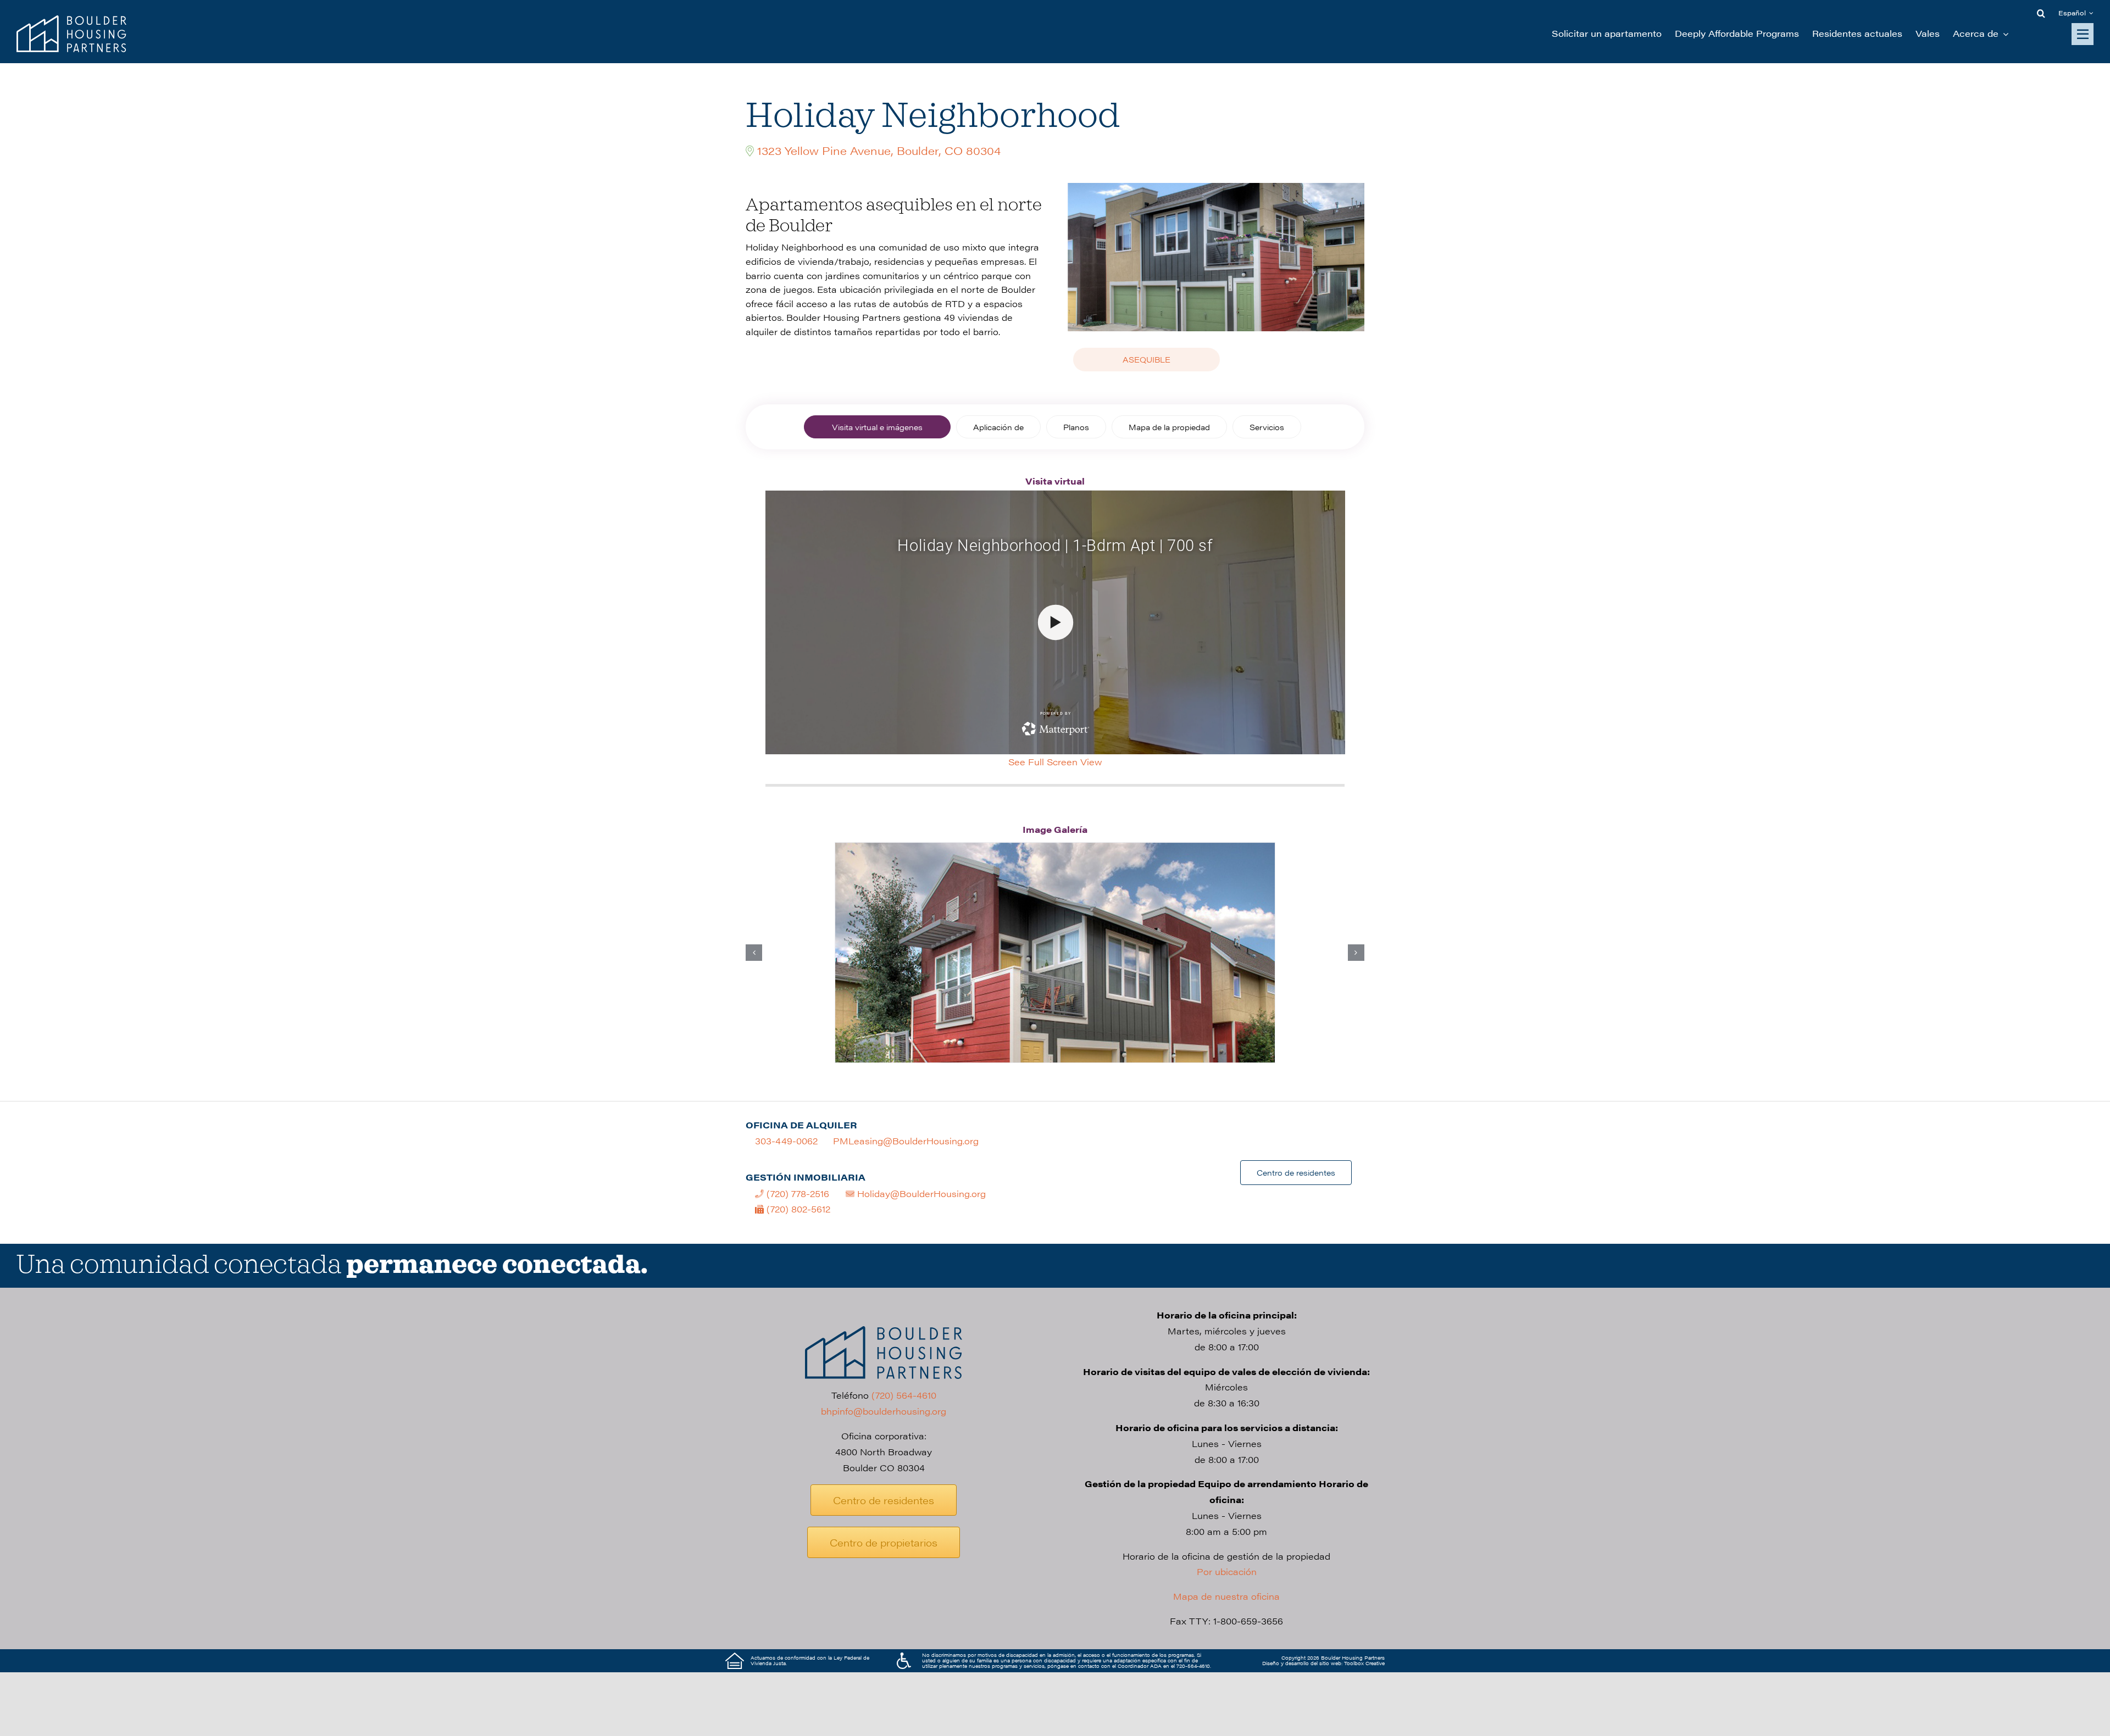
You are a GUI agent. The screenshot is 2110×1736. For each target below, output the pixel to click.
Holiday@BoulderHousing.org (920, 1193)
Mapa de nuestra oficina (1226, 1596)
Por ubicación (1227, 1571)
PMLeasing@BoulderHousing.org (906, 1141)
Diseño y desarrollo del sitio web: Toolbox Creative (1323, 1663)
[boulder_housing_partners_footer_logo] (884, 1330)
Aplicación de (998, 427)
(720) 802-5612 (797, 1209)
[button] (2041, 13)
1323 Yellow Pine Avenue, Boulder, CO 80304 (879, 150)
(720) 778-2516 (796, 1193)
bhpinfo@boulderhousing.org (884, 1411)
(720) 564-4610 (904, 1395)
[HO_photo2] (1055, 953)
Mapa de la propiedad (1169, 427)
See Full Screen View (1055, 762)
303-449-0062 (786, 1141)
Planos (1076, 427)
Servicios (1267, 427)
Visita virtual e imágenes (877, 427)
